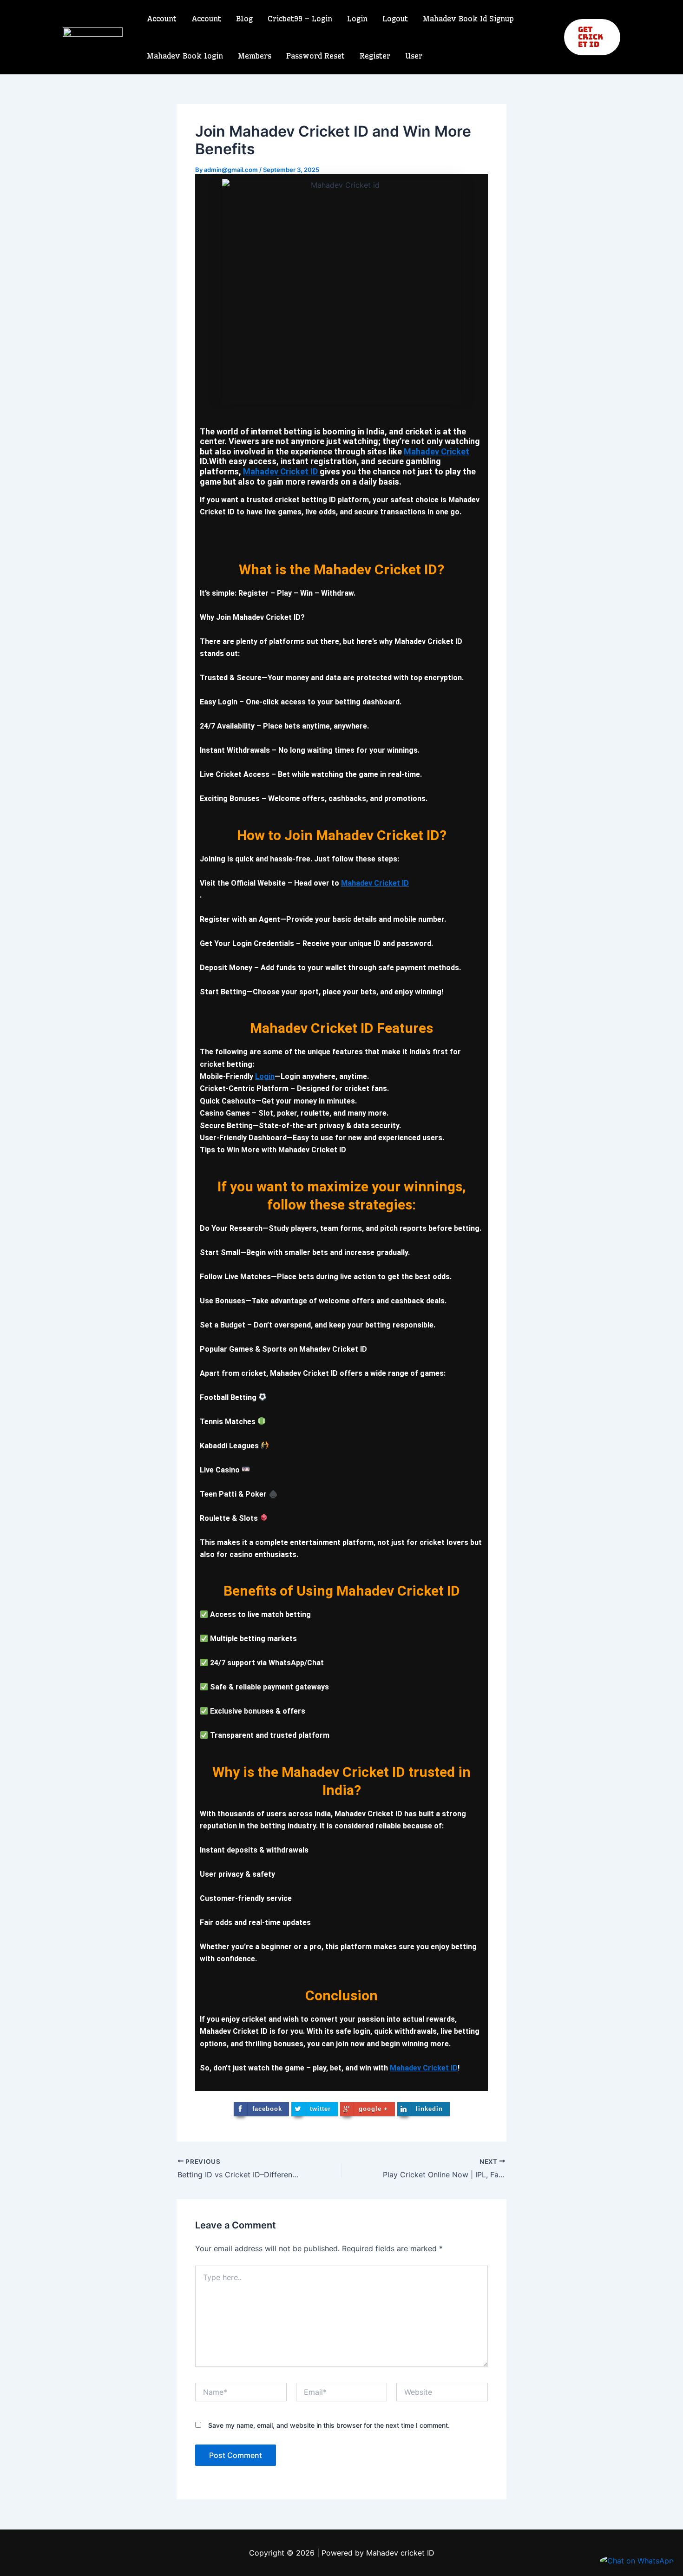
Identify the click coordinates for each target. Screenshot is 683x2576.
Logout (395, 19)
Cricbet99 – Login (300, 19)
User (414, 56)
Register (375, 56)
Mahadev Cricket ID (281, 471)
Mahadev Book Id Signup (468, 19)
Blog (244, 19)
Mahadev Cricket (437, 451)
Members (255, 56)
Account (162, 19)
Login (357, 19)
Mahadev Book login (185, 56)
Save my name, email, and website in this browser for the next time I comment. (329, 2425)
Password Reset (315, 56)
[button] (592, 37)
